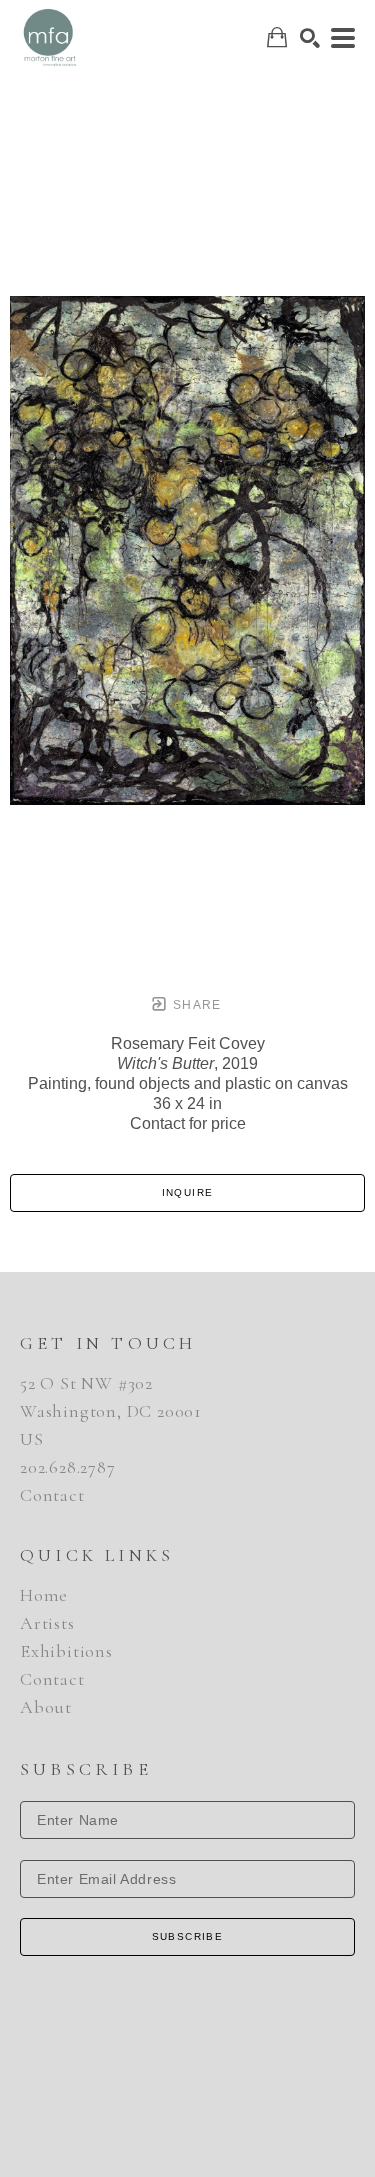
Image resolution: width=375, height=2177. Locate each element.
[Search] (310, 38)
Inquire (188, 1192)
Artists (47, 1623)
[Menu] (343, 38)
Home (44, 1595)
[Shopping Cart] (277, 37)
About (46, 1707)
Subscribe (188, 1936)
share (195, 1005)
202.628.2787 (68, 1467)
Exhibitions (66, 1651)
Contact (52, 1495)
